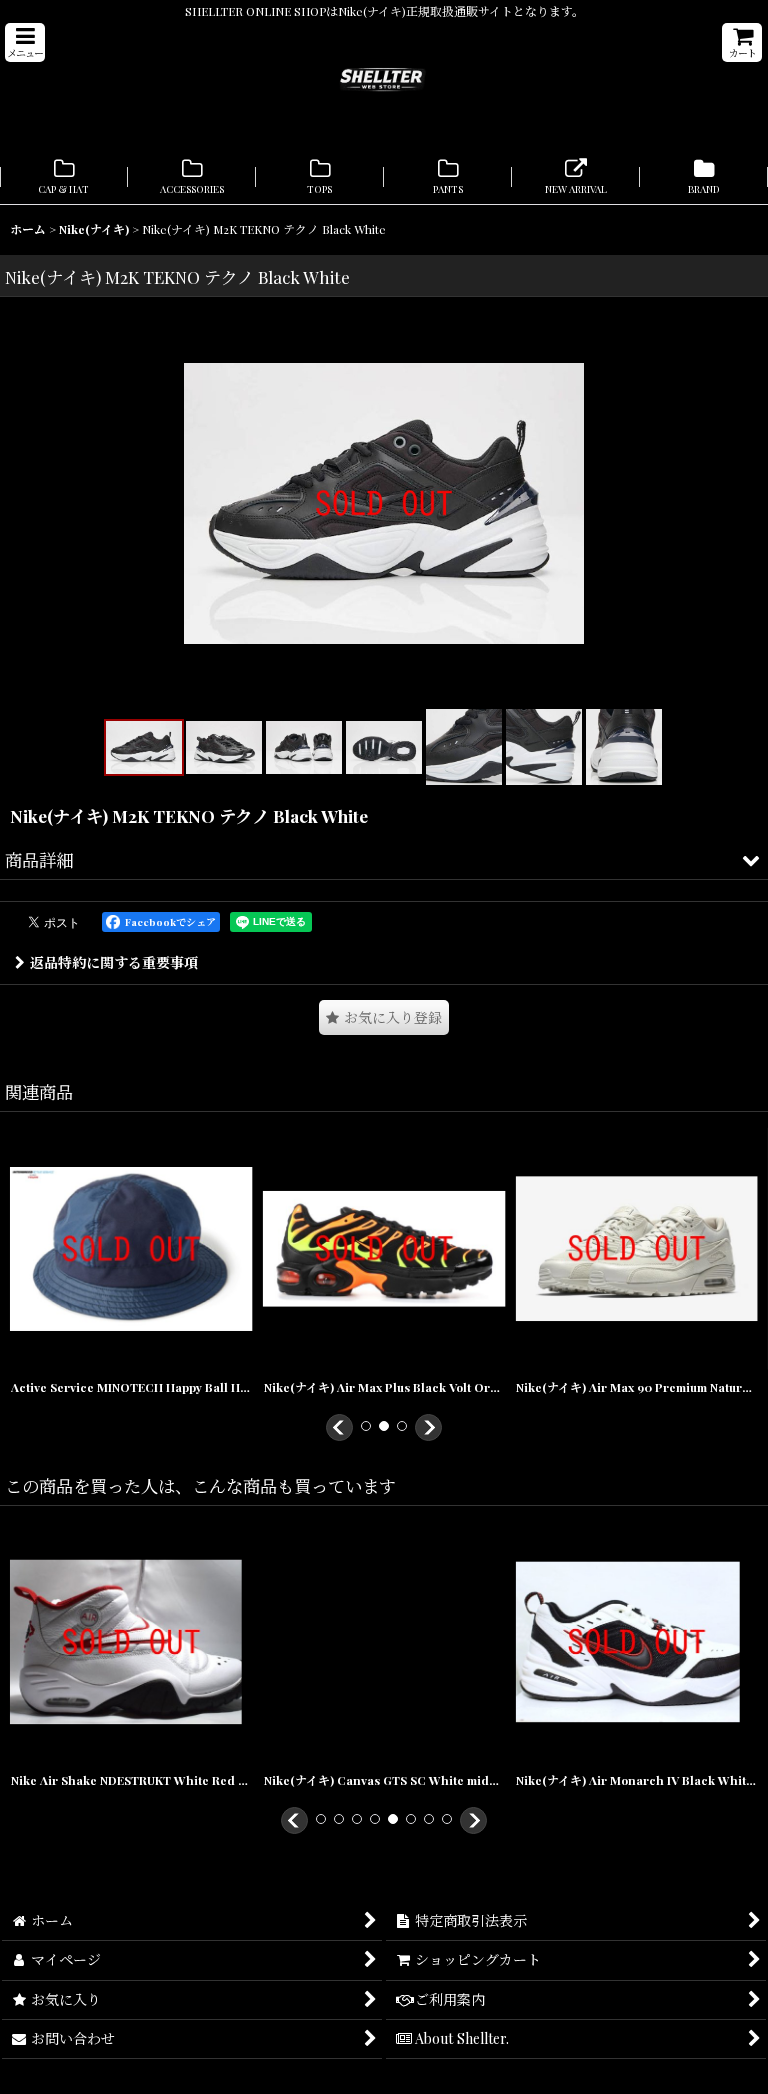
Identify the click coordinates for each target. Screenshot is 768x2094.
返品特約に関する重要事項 (114, 962)
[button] (25, 42)
